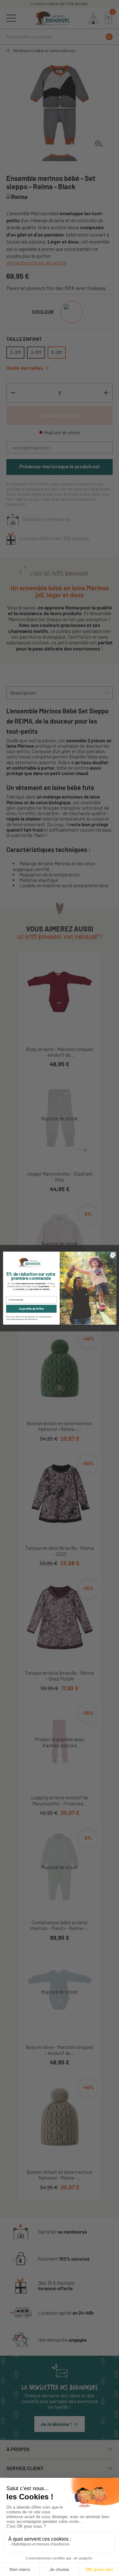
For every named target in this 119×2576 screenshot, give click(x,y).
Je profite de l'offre (31, 1309)
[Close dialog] (112, 1255)
